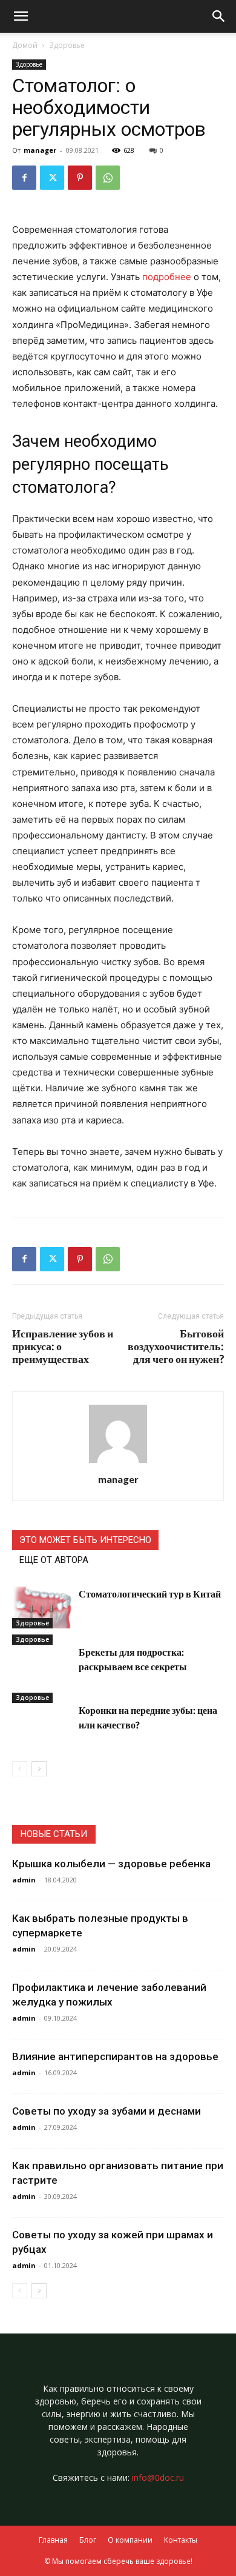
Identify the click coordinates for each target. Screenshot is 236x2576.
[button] (219, 16)
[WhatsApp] (108, 178)
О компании (130, 2540)
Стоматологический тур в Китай (150, 1594)
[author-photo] (118, 1463)
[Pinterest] (80, 178)
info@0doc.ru (158, 2477)
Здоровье (67, 45)
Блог (88, 2540)
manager (40, 150)
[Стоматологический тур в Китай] (42, 1607)
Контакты (181, 2540)
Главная (53, 2540)
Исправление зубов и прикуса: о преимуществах (63, 1346)
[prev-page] (20, 1769)
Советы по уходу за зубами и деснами (107, 2111)
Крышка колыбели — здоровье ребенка (111, 1864)
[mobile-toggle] (21, 16)
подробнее (167, 277)
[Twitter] (52, 178)
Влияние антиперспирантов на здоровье (115, 2056)
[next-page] (39, 1769)
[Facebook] (24, 178)
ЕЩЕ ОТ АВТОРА (54, 1560)
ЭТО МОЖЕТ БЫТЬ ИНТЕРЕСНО (85, 1540)
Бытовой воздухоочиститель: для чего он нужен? (176, 1346)
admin (24, 1880)
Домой (25, 45)
